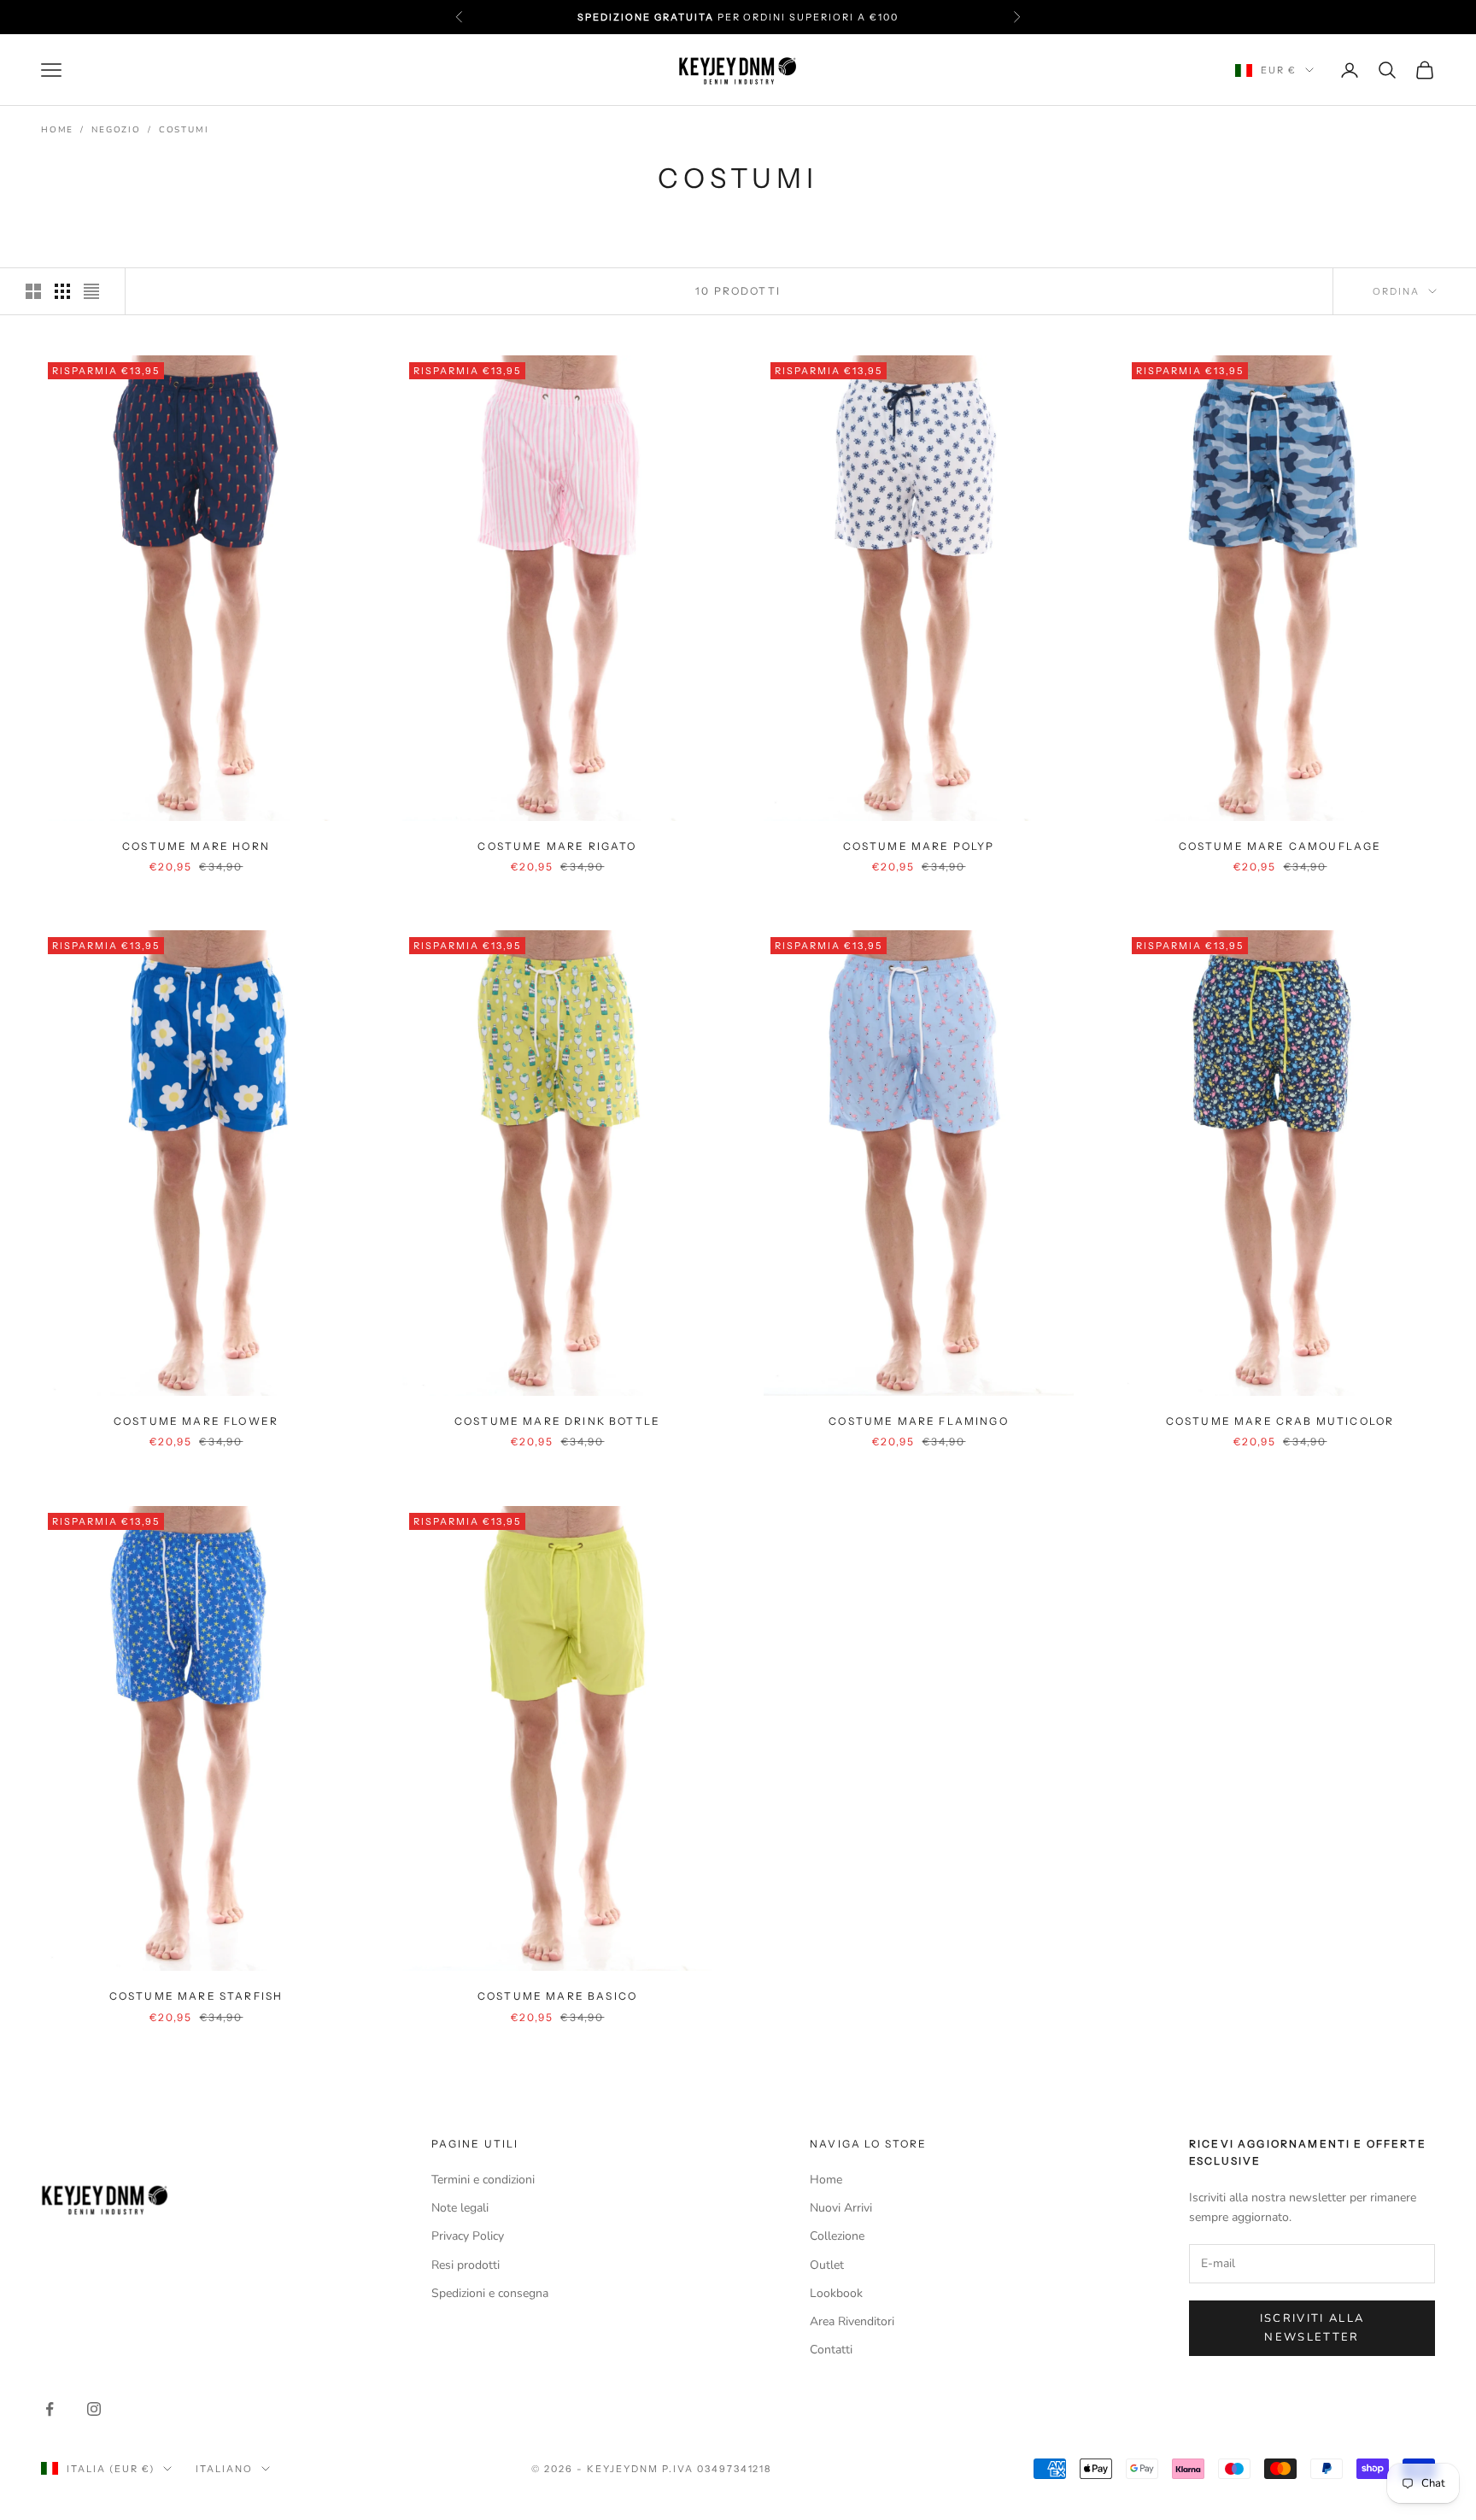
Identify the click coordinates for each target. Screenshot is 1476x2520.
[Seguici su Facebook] (50, 2409)
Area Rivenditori (852, 2321)
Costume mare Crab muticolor (1280, 1421)
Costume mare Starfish (196, 1996)
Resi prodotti (466, 2265)
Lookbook (836, 2293)
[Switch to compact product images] (91, 291)
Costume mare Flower (196, 1421)
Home (57, 130)
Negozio (116, 130)
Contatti (831, 2350)
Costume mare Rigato (557, 846)
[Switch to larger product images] (33, 291)
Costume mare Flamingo (918, 1421)
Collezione (837, 2236)
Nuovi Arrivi (841, 2208)
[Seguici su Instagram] (94, 2409)
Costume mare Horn (196, 846)
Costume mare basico (557, 1996)
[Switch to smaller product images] (62, 291)
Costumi (184, 130)
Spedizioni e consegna (490, 2293)
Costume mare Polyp (919, 846)
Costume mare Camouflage (1280, 846)
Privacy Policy (468, 2236)
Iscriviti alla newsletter (1312, 2327)
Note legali (460, 2208)
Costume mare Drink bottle (557, 1421)
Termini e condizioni (483, 2180)
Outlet (827, 2265)
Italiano (224, 2469)
